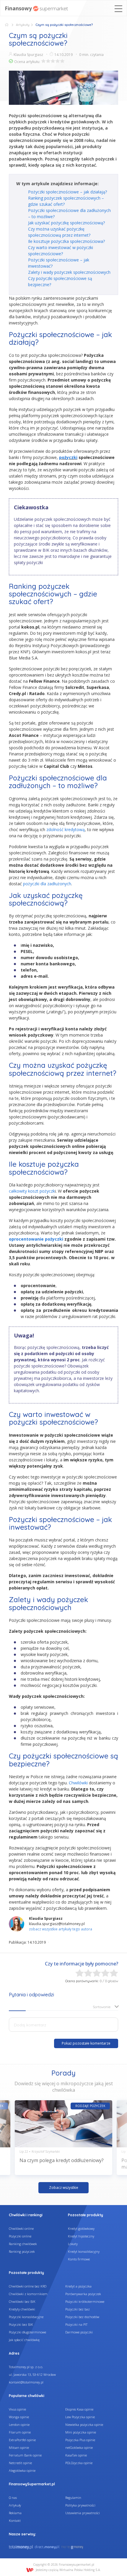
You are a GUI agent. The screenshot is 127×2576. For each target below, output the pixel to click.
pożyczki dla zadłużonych (47, 884)
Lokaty (73, 2244)
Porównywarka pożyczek (83, 2294)
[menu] (118, 9)
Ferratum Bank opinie (25, 2455)
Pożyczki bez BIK (21, 2324)
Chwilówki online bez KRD (28, 2286)
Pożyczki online (20, 2236)
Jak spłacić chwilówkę (24, 2340)
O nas (13, 2498)
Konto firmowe (79, 2259)
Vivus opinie (17, 2409)
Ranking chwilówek (23, 2244)
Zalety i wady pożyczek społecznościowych (69, 272)
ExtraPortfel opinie (22, 2440)
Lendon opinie (19, 2425)
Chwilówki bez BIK (22, 2301)
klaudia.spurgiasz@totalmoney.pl (57, 1924)
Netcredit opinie (20, 2463)
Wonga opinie (19, 2417)
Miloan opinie (19, 2447)
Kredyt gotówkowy (81, 2228)
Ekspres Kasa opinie (79, 2409)
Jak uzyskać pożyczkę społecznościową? (66, 223)
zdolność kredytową (66, 829)
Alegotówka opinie (22, 2470)
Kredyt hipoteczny (81, 2236)
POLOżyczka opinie (79, 2463)
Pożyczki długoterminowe (27, 2332)
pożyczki (68, 457)
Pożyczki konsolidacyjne (26, 2317)
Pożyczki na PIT (76, 2324)
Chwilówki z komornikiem (28, 2294)
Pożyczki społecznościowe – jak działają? (67, 192)
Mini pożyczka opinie (81, 2432)
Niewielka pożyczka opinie (84, 2425)
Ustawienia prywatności (83, 2513)
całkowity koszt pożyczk (32, 1191)
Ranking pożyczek (22, 2251)
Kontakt (15, 2521)
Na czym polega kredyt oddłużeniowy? (62, 2160)
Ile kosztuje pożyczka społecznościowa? (66, 241)
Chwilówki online (21, 2228)
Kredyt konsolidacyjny (84, 2251)
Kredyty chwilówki (22, 2309)
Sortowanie (102, 2007)
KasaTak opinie (76, 2455)
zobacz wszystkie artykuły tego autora (61, 1929)
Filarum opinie (20, 2432)
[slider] (53, 61)
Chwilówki (78, 1783)
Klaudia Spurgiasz (28, 55)
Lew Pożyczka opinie (80, 2417)
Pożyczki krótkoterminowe (85, 2301)
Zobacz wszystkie (64, 2188)
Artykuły (23, 25)
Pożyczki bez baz (78, 2309)
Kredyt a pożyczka (78, 2286)
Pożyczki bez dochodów (82, 2317)
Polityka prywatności (80, 2505)
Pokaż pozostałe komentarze (86, 2043)
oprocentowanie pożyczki (36, 1239)
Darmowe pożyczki (79, 2332)
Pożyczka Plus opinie (80, 2440)
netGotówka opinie (79, 2447)
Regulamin (73, 2498)
